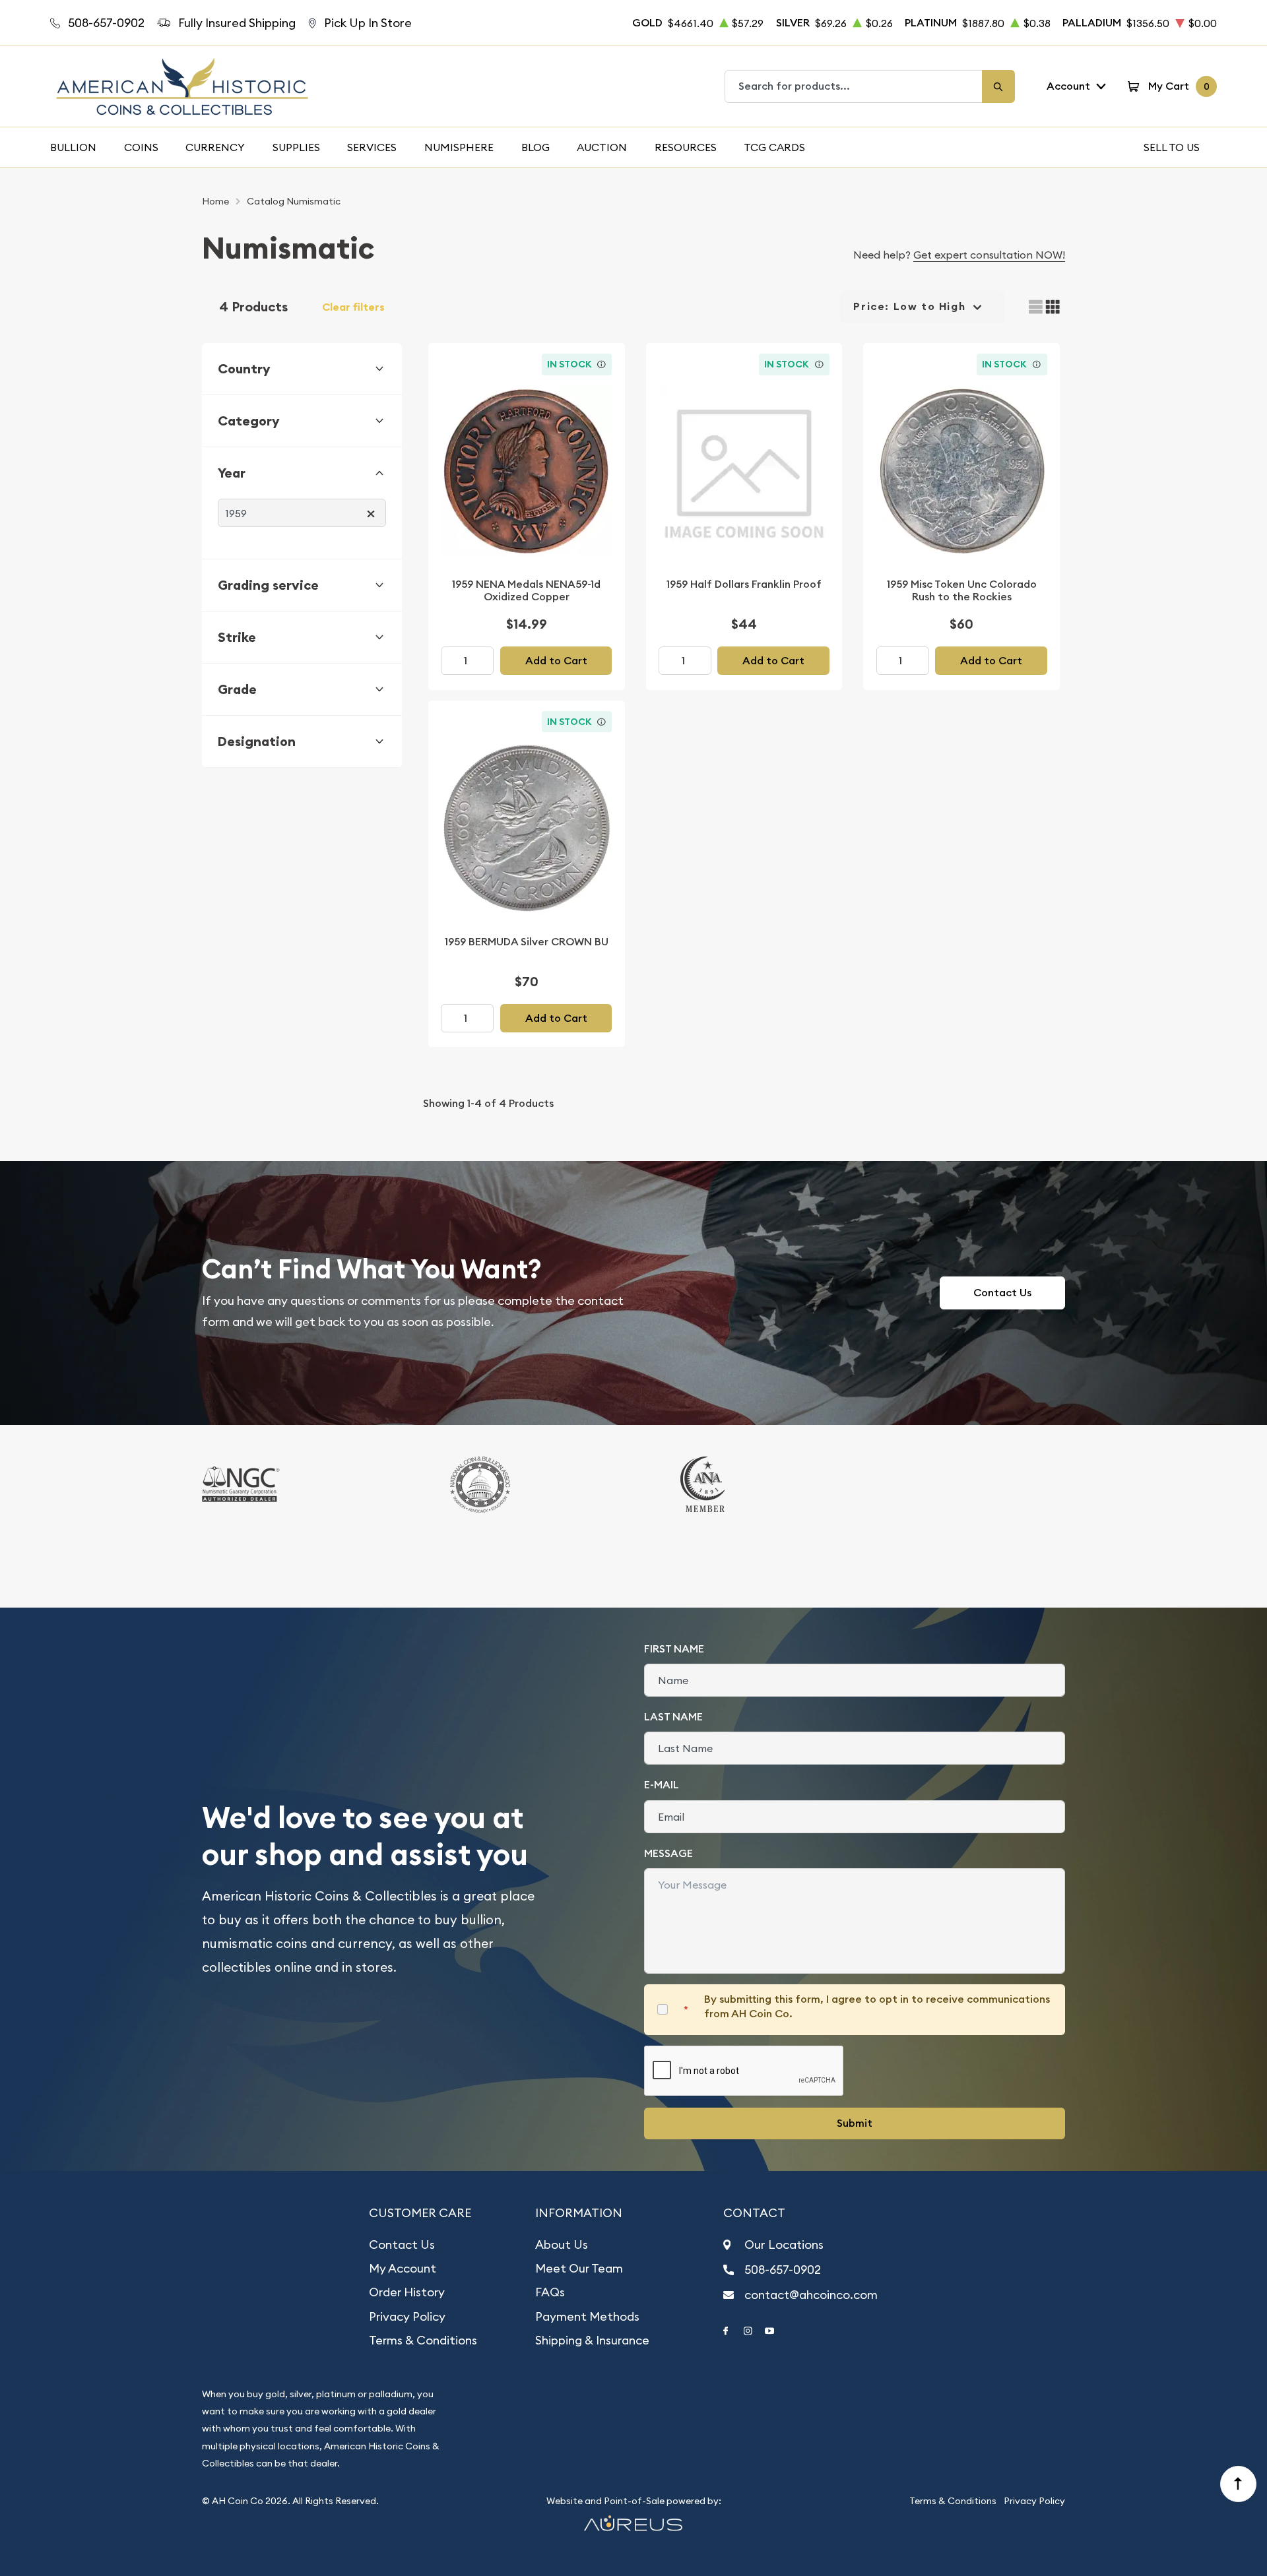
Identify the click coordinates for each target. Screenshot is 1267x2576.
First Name (674, 1649)
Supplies (296, 147)
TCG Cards (774, 147)
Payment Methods (587, 2316)
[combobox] (854, 86)
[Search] (998, 86)
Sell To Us (1172, 147)
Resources (686, 147)
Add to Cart (556, 661)
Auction (602, 147)
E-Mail (662, 1785)
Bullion (73, 147)
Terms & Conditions (423, 2340)
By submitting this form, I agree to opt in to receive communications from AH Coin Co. (877, 2006)
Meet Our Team (579, 2268)
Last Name (673, 1717)
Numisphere (459, 147)
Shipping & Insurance (592, 2340)
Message (668, 1853)
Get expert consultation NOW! (989, 255)
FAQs (550, 2292)
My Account (403, 2268)
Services (372, 147)
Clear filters (353, 307)
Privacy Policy (407, 2316)
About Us (562, 2245)
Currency (215, 147)
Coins (141, 147)
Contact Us (1002, 1293)
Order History (407, 2292)
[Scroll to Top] (1239, 2484)
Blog (536, 147)
